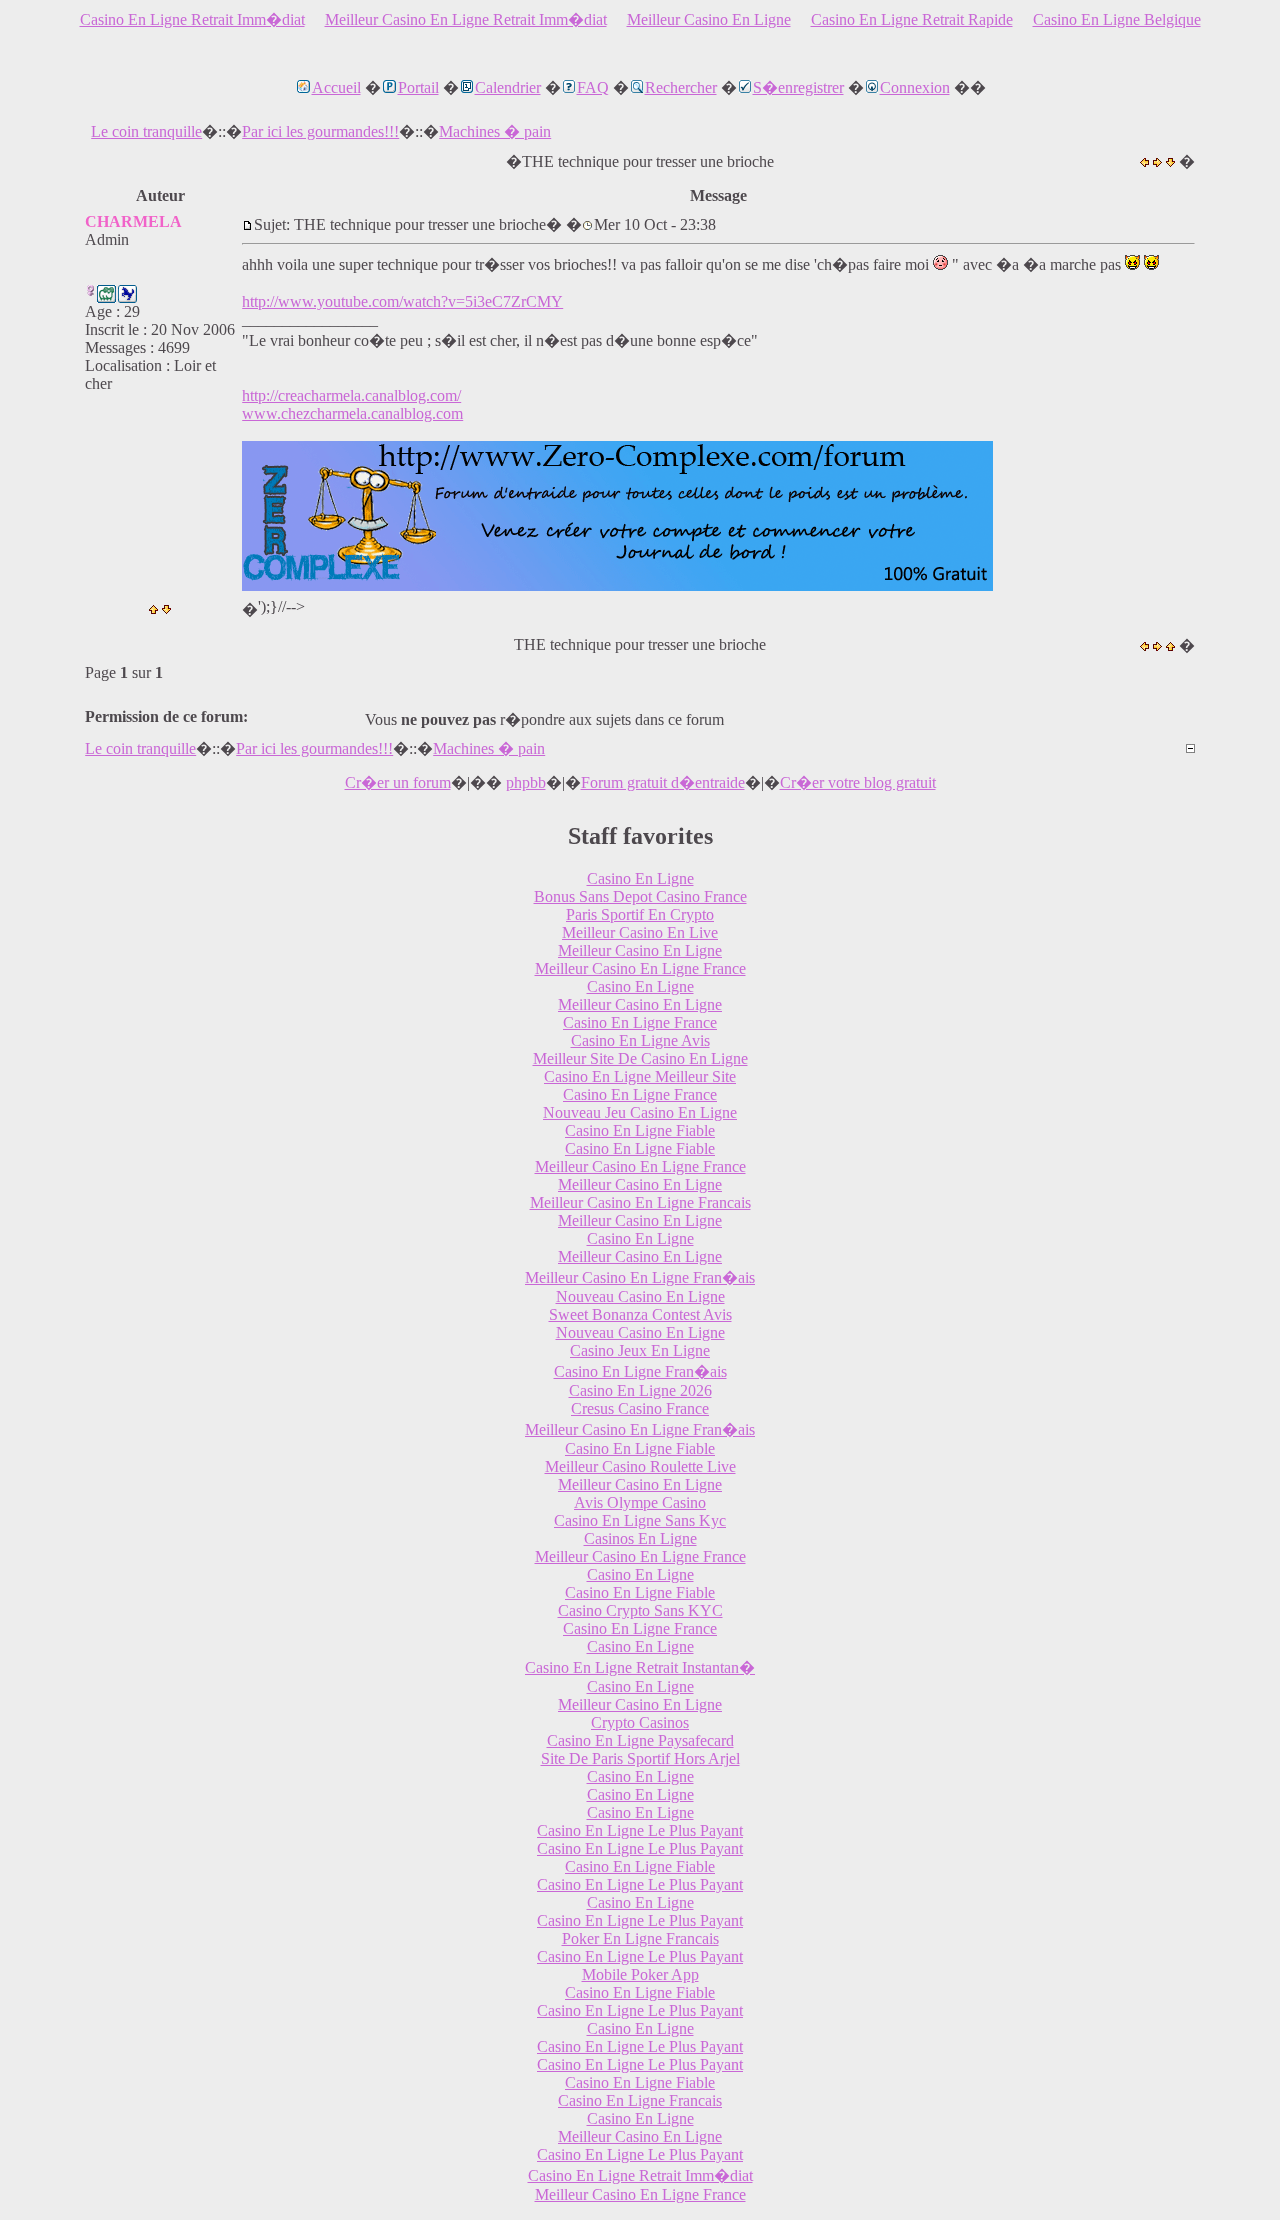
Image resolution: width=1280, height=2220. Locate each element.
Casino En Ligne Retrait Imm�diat (192, 19)
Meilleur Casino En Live (640, 932)
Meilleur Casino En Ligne (709, 19)
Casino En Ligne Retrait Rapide (912, 19)
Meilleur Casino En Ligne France (640, 968)
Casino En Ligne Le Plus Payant (640, 1830)
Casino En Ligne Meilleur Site (640, 1076)
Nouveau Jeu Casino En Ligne (640, 1112)
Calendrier (508, 87)
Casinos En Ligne (640, 1538)
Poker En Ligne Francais (640, 1938)
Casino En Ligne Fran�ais (640, 1371)
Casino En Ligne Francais (640, 2100)
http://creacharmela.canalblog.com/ (351, 395)
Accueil (336, 87)
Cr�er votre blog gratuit (858, 782)
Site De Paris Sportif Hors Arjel (640, 1758)
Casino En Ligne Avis (640, 1040)
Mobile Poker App (640, 1974)
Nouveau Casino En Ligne (640, 1296)
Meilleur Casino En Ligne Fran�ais (640, 1277)
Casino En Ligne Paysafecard (640, 1740)
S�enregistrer (798, 87)
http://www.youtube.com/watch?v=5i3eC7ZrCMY (402, 301)
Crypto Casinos (640, 1722)
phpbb (526, 782)
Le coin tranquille (146, 131)
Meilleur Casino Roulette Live (640, 1466)
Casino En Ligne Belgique (1117, 19)
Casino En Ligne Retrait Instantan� (640, 1667)
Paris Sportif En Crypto (640, 914)
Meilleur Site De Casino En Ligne (640, 1058)
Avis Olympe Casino (640, 1502)
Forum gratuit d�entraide (663, 782)
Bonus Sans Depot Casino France (640, 896)
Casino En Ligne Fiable (640, 1130)
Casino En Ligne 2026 (640, 1390)
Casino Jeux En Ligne (640, 1350)
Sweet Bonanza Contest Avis (640, 1314)
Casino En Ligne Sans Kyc (640, 1520)
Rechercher (681, 87)
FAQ (593, 87)
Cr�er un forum (398, 782)
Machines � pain (495, 131)
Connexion (915, 87)
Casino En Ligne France (640, 1022)
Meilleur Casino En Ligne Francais (640, 1202)
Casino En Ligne (640, 878)
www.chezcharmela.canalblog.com (352, 413)
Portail (418, 87)
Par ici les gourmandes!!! (320, 131)
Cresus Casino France (640, 1408)
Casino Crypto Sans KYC (640, 1610)
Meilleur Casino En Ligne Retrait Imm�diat (466, 19)
